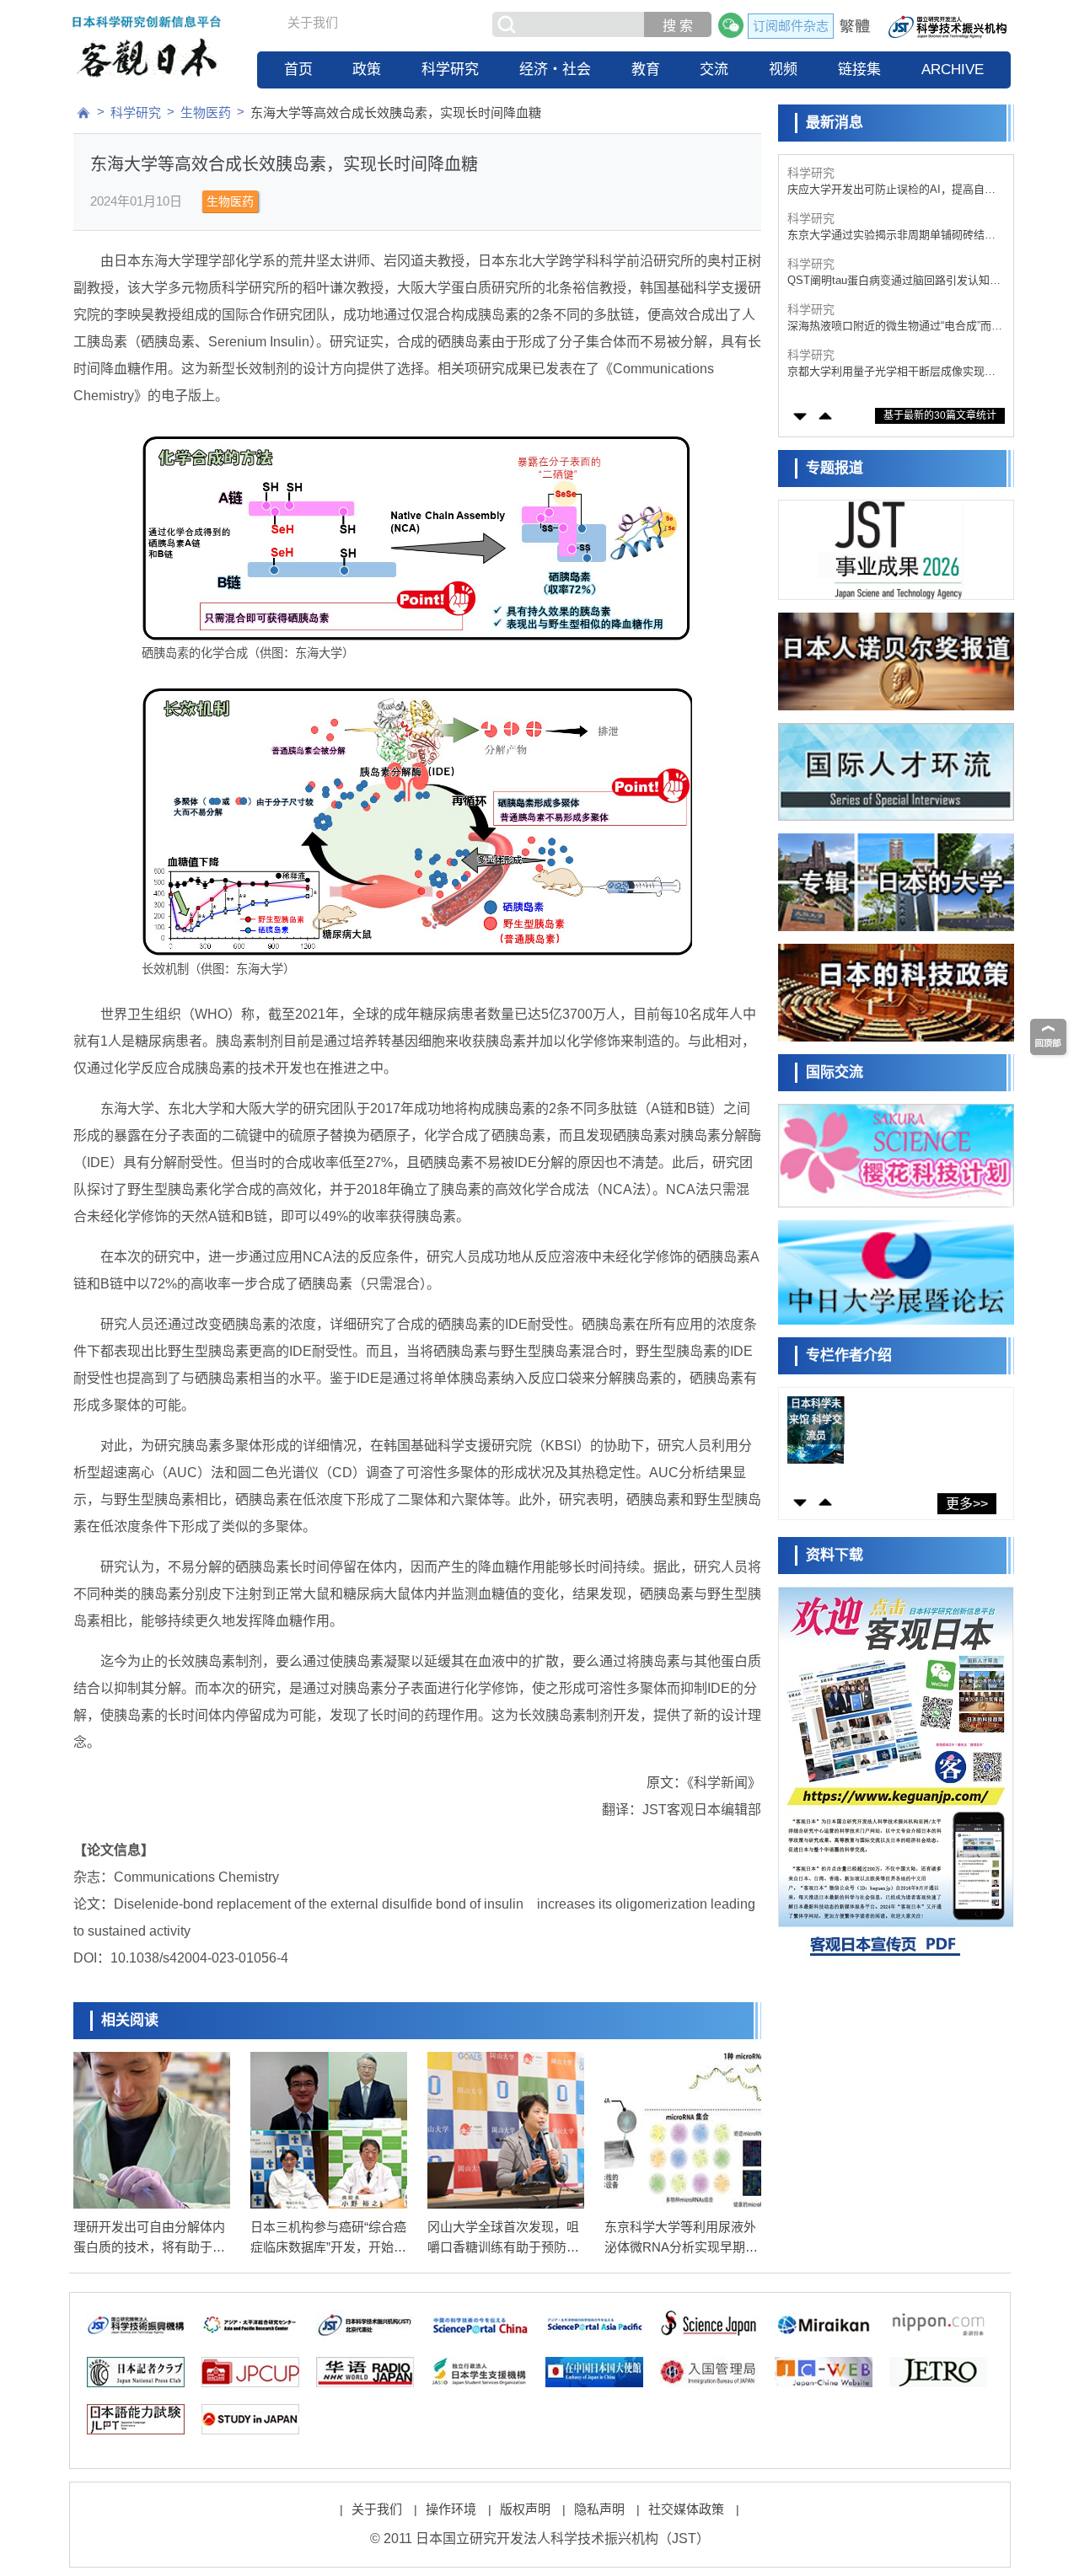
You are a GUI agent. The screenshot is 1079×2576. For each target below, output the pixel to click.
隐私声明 (599, 2509)
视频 (783, 70)
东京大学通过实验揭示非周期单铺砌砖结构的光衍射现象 (891, 190)
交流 (714, 70)
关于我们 (313, 22)
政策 (367, 70)
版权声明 (525, 2509)
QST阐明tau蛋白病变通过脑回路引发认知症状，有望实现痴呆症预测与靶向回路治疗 (894, 236)
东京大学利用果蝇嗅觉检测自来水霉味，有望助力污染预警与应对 (891, 372)
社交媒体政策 (686, 2509)
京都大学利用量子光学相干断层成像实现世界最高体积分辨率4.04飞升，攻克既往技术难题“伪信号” (891, 327)
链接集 (859, 70)
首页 (298, 70)
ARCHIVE (953, 70)
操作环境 (451, 2509)
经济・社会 (555, 70)
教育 (646, 70)
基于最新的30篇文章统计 (940, 415)
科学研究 (450, 70)
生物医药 (206, 112)
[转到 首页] (83, 113)
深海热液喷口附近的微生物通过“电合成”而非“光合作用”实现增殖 (895, 281)
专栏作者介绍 (849, 1355)
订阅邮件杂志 (791, 26)
